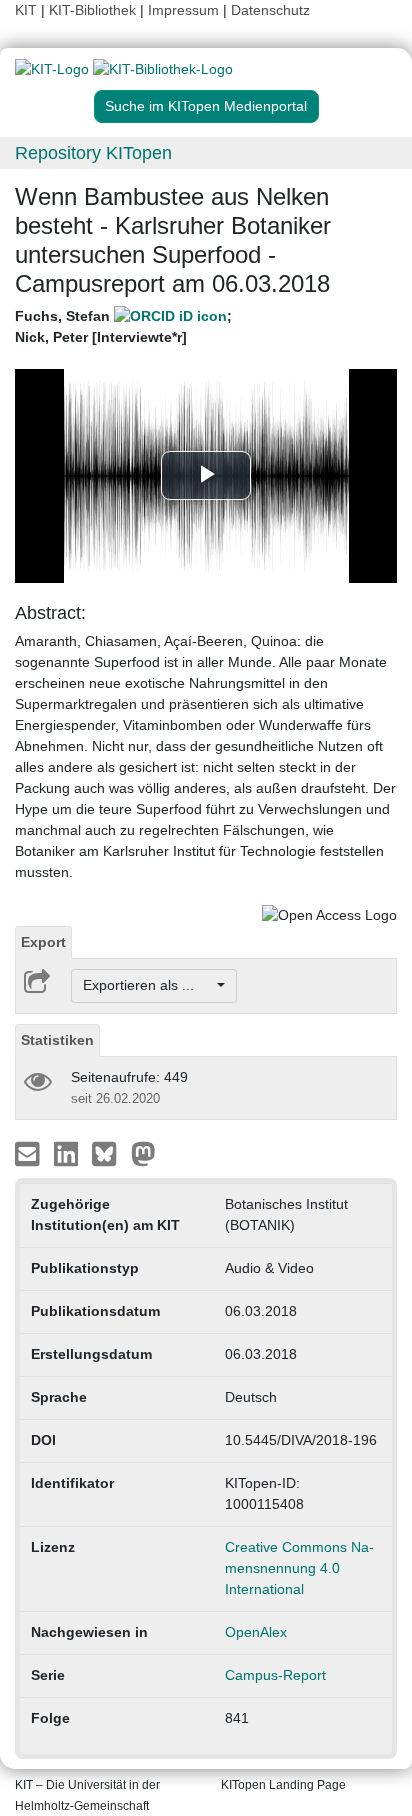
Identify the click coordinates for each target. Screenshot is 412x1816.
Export (43, 942)
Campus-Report (275, 1675)
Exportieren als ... (148, 985)
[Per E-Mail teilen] (29, 1152)
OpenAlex (256, 1632)
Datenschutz (270, 10)
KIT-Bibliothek (94, 10)
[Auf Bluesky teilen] (109, 1152)
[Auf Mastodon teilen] (143, 1152)
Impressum (183, 10)
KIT (26, 10)
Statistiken (57, 1040)
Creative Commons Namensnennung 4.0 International (299, 1568)
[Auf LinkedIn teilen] (68, 1152)
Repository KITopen (93, 153)
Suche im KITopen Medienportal (206, 106)
